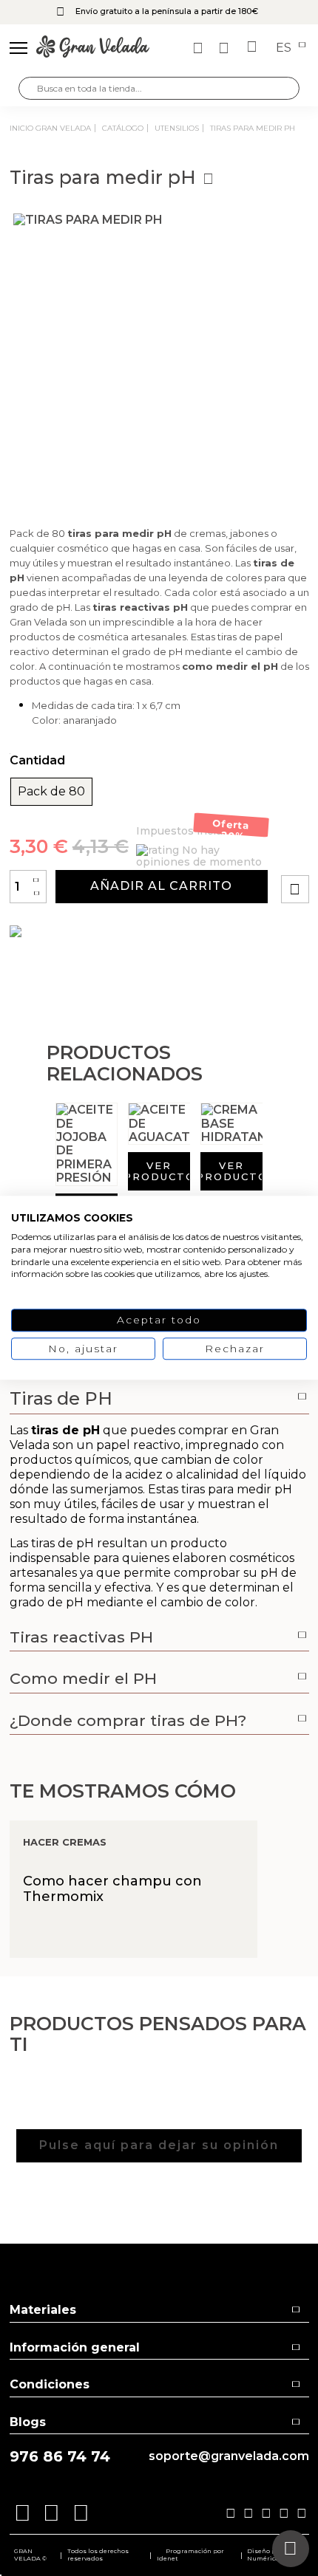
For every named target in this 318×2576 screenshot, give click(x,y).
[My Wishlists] (200, 48)
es (285, 48)
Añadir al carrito (161, 886)
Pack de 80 (51, 792)
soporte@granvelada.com (229, 2456)
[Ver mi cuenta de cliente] (226, 48)
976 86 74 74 (60, 2457)
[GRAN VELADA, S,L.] (93, 48)
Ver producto (159, 1171)
